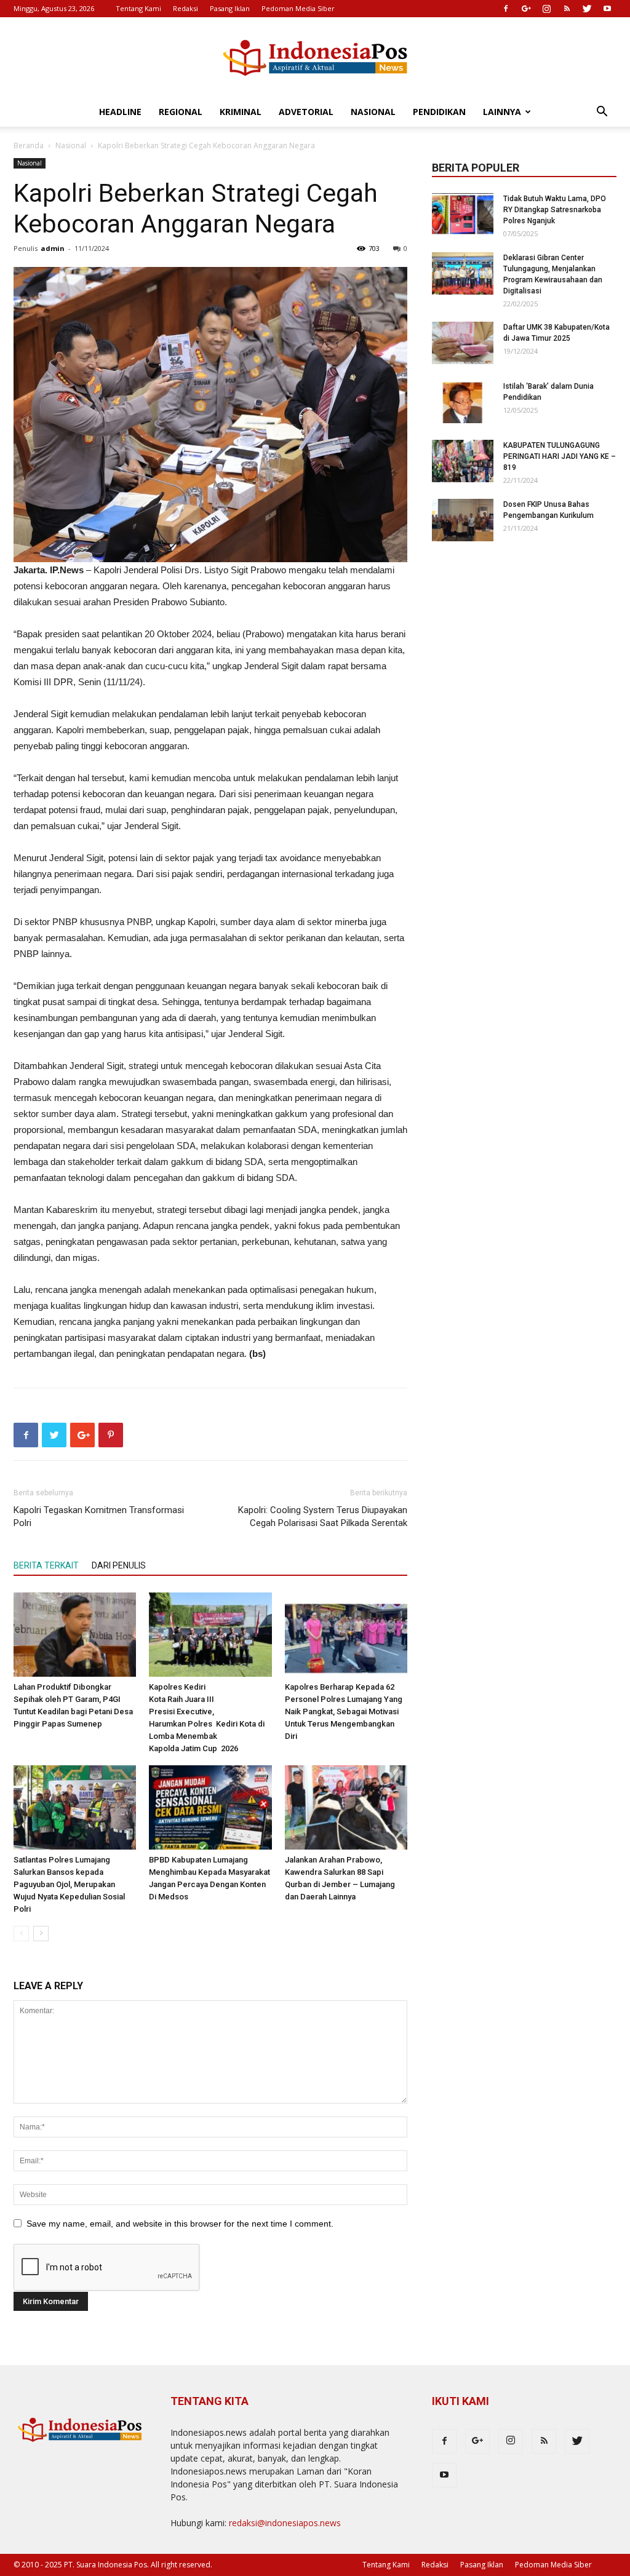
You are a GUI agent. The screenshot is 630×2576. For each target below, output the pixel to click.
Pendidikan (439, 112)
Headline (120, 112)
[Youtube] (607, 9)
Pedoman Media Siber (298, 8)
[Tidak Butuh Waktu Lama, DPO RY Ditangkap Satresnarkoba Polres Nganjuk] (463, 214)
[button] (602, 113)
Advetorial (306, 112)
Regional (181, 112)
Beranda (29, 145)
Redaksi (185, 8)
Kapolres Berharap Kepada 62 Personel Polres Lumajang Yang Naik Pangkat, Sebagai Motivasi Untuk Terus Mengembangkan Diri (344, 1711)
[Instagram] (546, 9)
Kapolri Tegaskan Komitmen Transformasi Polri (99, 1517)
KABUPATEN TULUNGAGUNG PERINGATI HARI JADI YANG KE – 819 (560, 456)
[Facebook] (506, 9)
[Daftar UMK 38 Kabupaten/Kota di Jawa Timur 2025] (463, 343)
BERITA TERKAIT (46, 1565)
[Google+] (526, 9)
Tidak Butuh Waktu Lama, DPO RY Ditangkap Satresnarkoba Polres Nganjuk (555, 210)
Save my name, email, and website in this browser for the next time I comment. (180, 2224)
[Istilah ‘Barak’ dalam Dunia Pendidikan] (463, 402)
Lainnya (502, 112)
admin (53, 248)
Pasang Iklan (230, 8)
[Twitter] (587, 9)
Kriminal (241, 112)
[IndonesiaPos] (315, 58)
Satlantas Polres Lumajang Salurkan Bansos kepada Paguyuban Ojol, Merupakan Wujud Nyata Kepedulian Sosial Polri (69, 1884)
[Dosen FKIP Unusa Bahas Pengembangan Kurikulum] (463, 520)
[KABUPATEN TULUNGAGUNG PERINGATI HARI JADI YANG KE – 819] (463, 461)
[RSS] (567, 9)
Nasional (373, 112)
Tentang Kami (138, 8)
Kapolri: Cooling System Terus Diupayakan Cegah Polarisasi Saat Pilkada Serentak (323, 1517)
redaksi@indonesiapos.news (285, 2523)
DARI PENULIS (119, 1565)
